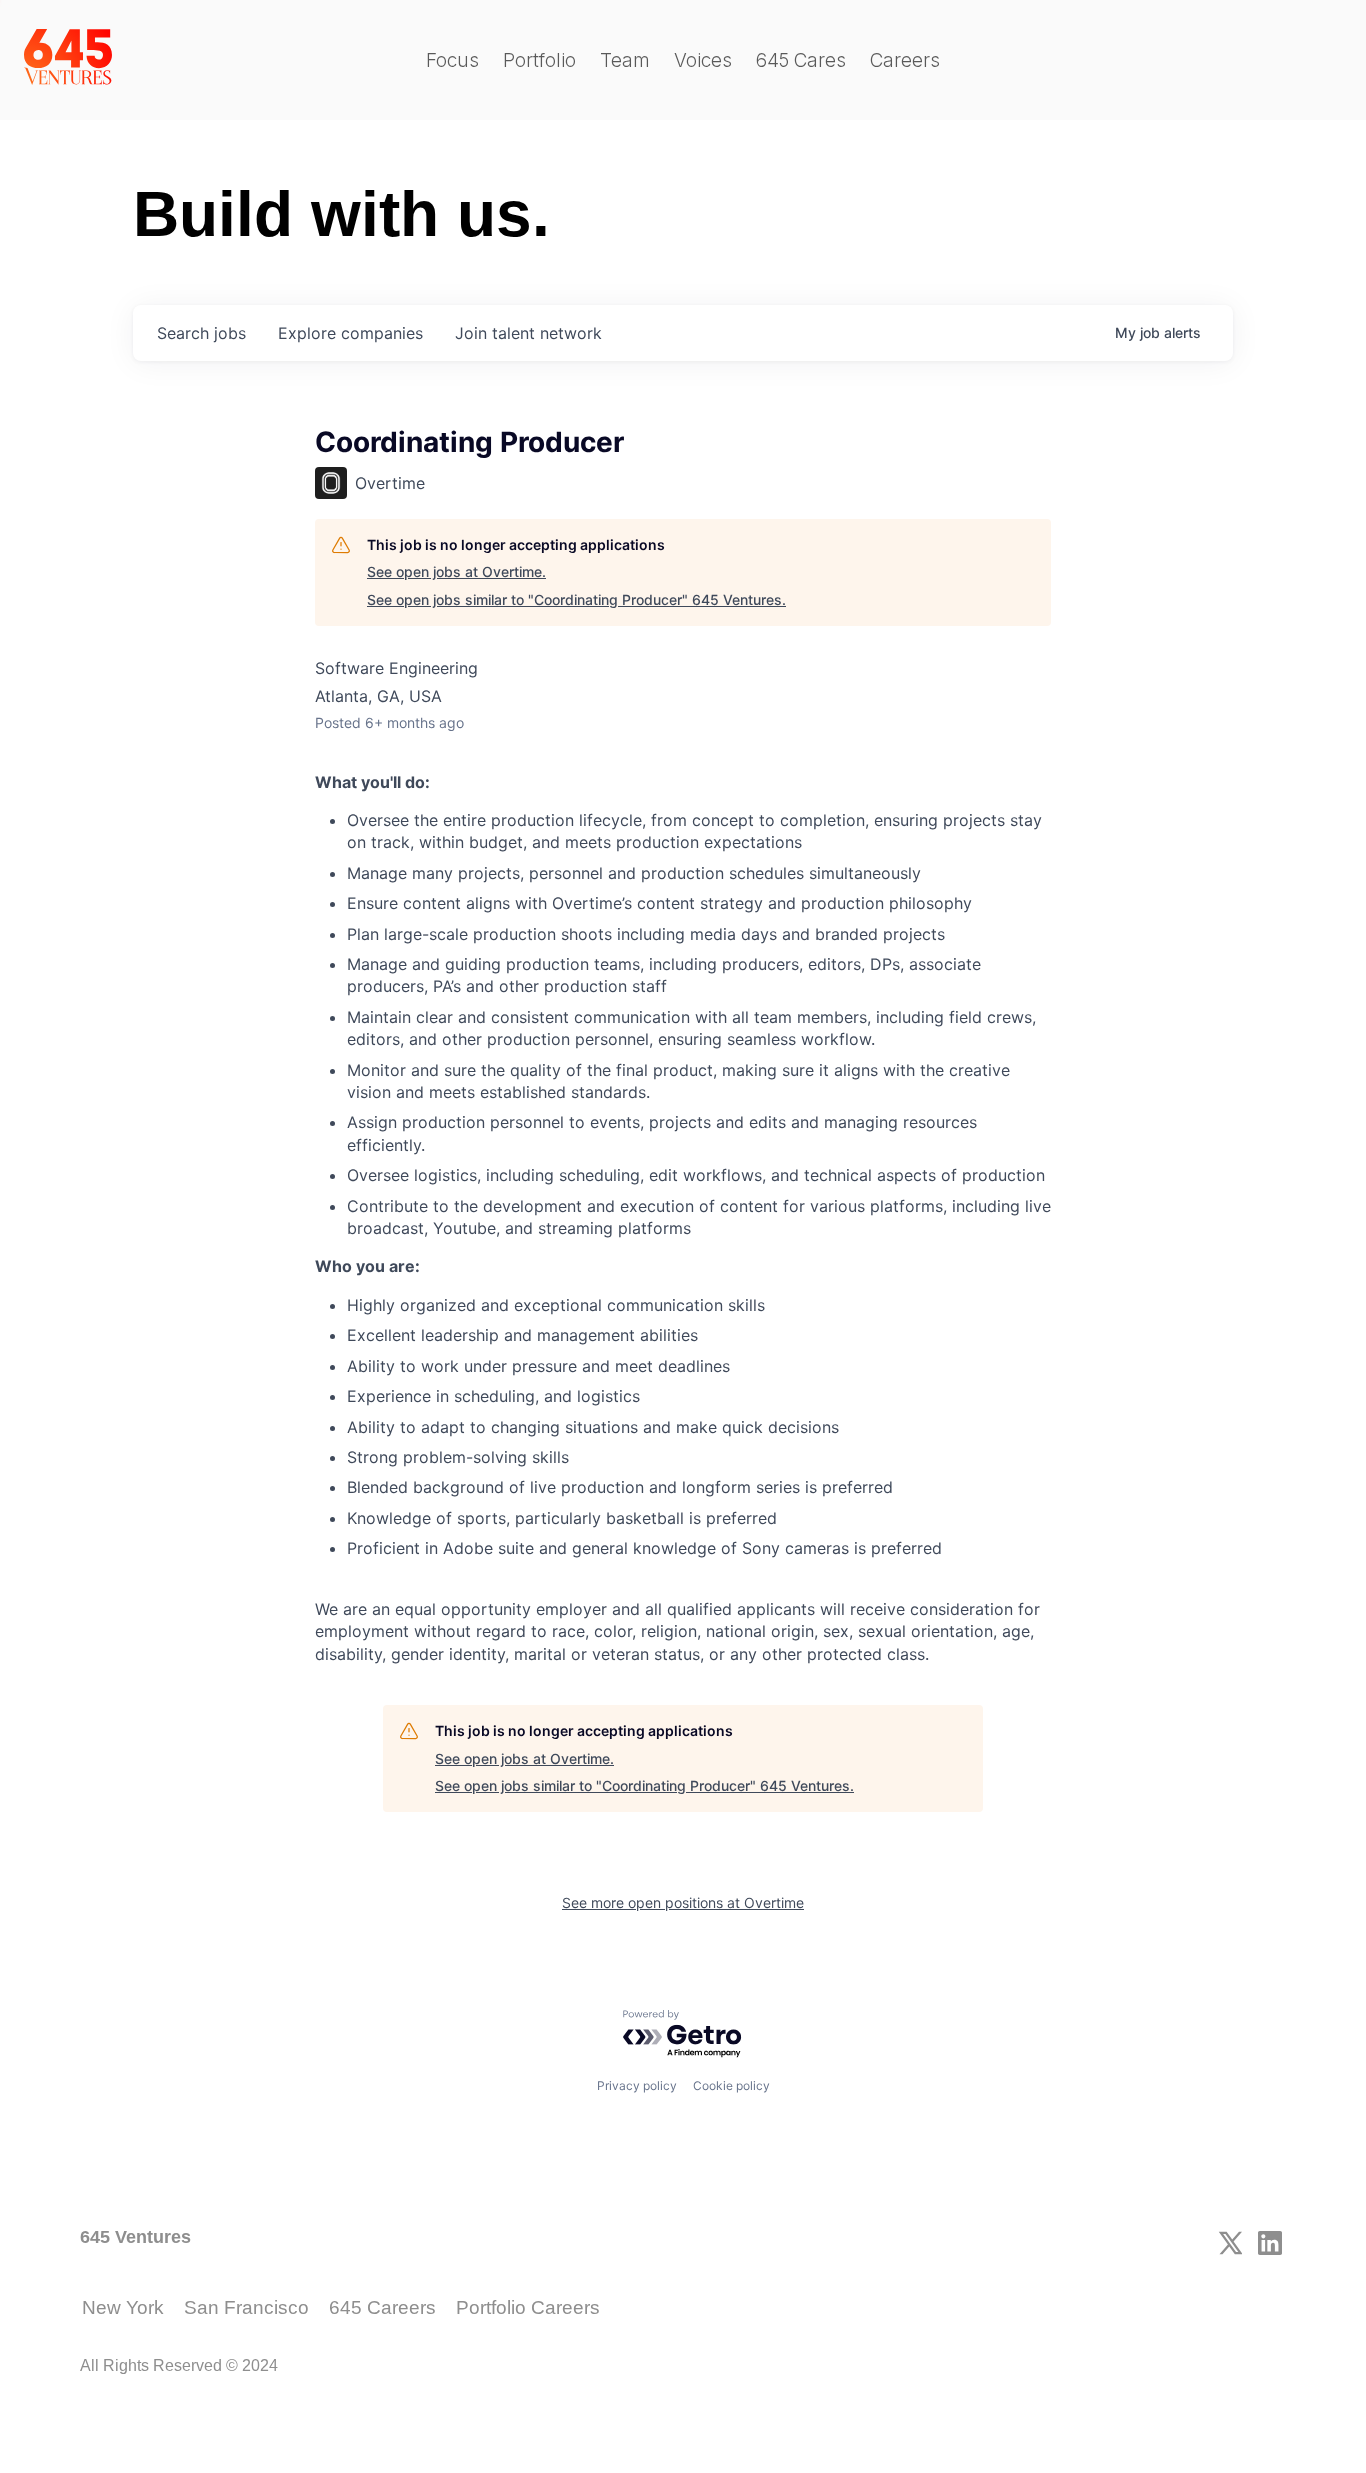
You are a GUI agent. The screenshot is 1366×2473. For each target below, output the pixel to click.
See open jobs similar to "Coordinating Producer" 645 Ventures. (576, 599)
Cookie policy (731, 2085)
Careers (905, 60)
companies (350, 333)
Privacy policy (637, 2085)
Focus (452, 60)
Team (625, 60)
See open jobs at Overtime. (456, 571)
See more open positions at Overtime (683, 1902)
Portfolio (539, 60)
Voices (703, 60)
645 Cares (801, 60)
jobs (201, 333)
